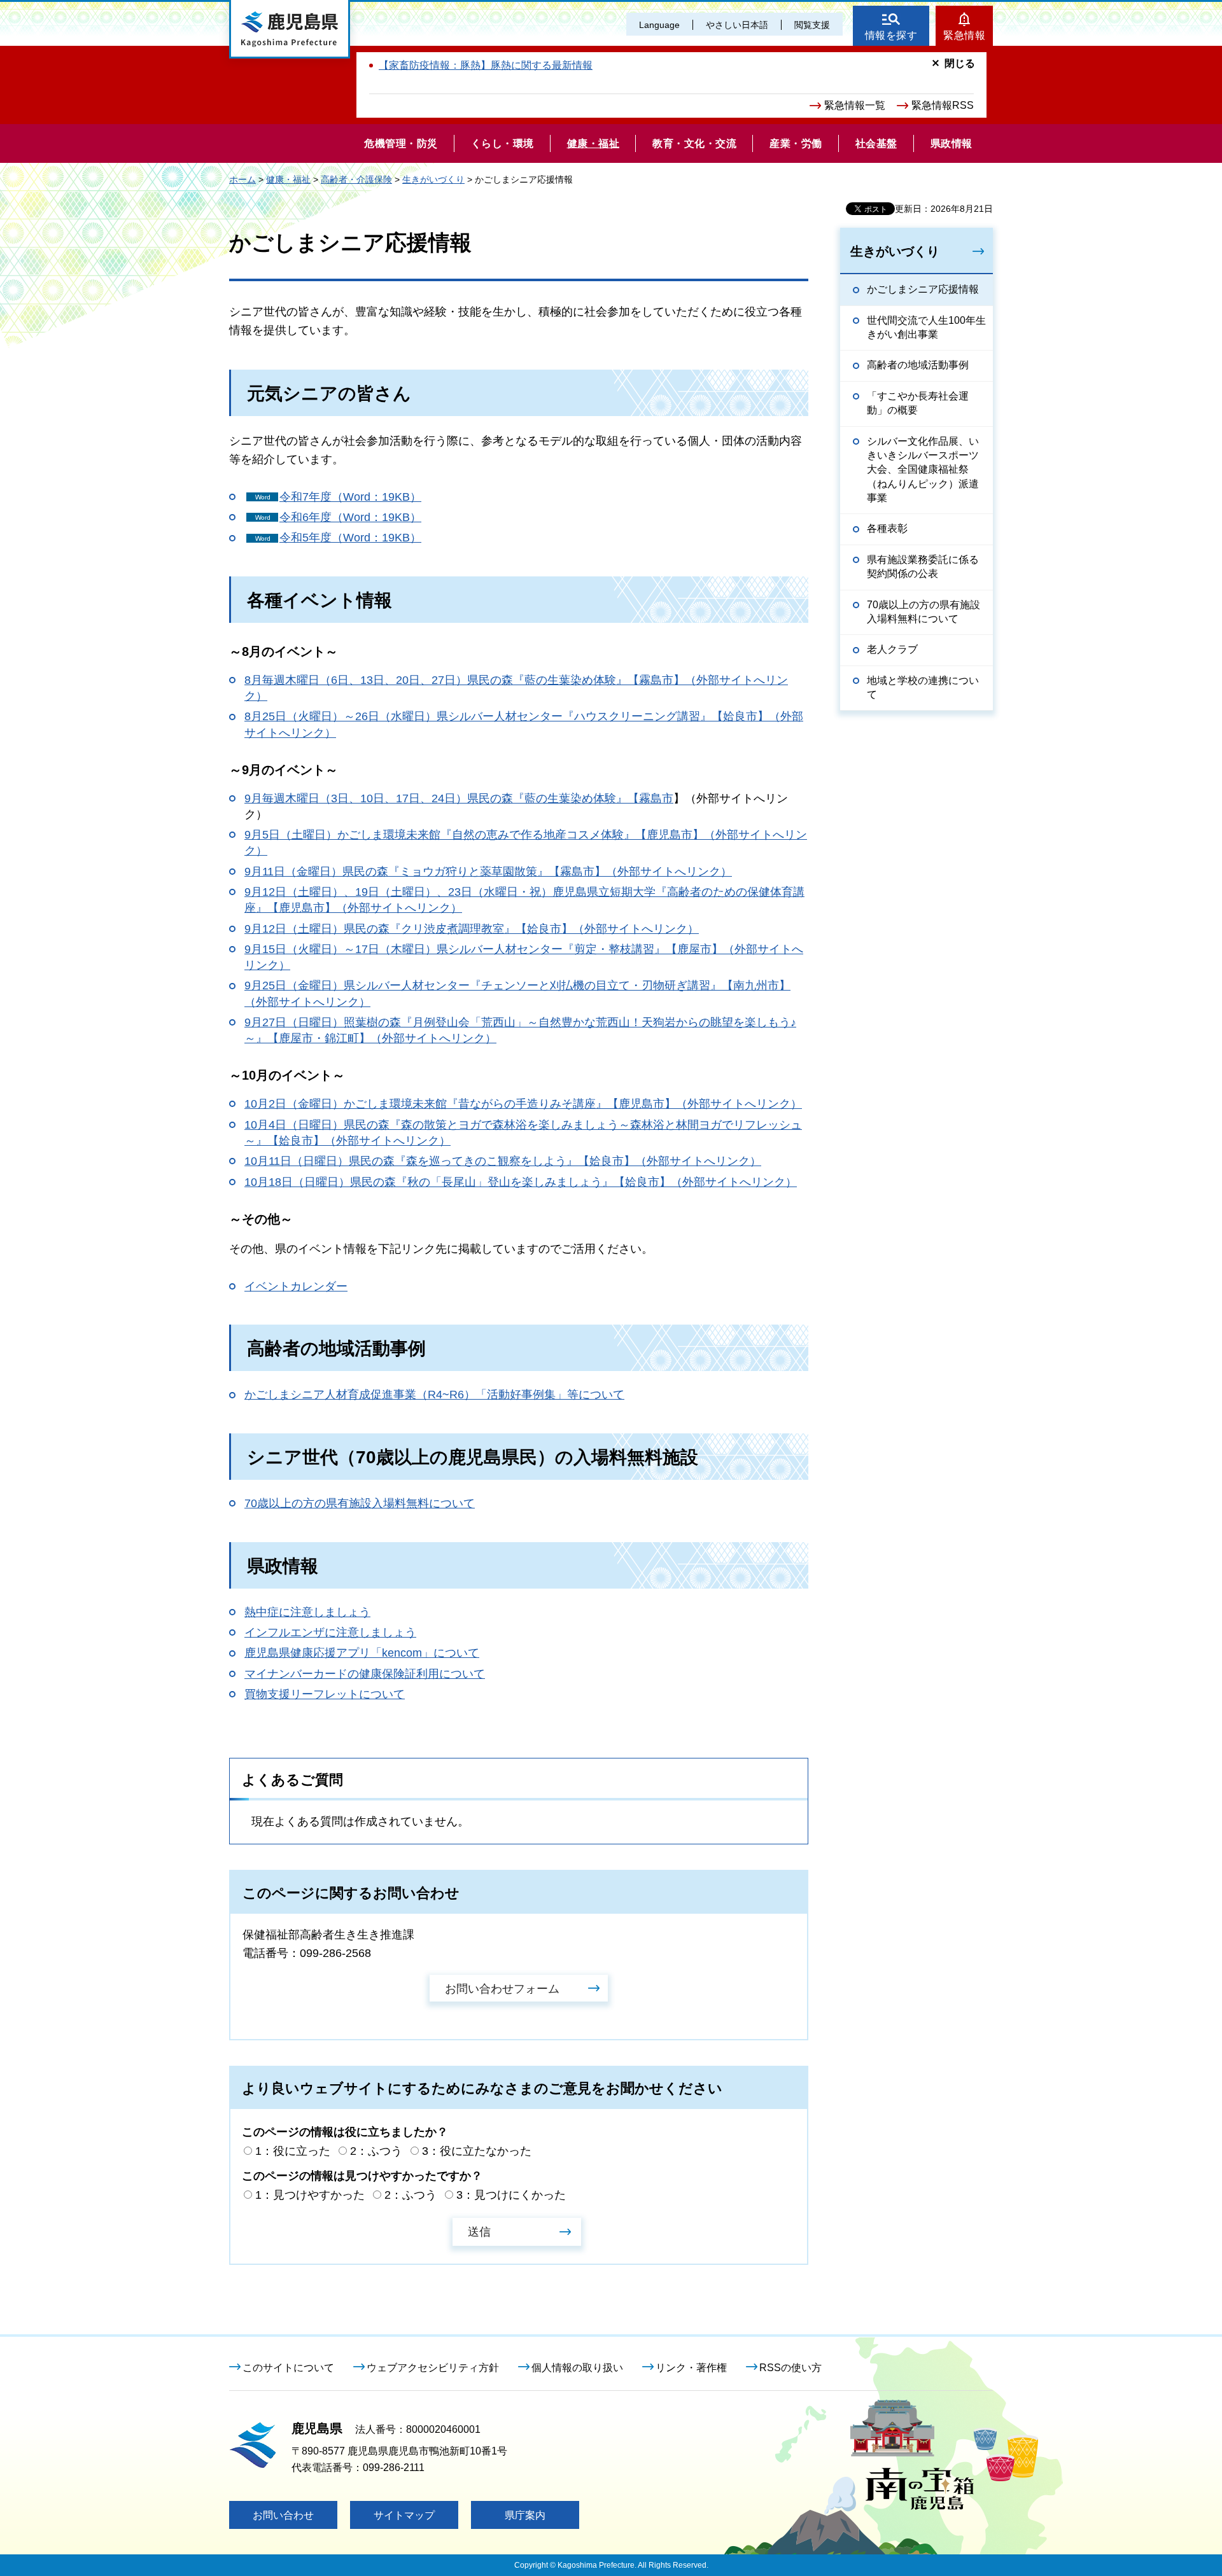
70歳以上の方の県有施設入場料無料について (360, 1503)
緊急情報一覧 (855, 105)
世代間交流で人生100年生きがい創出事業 (926, 327)
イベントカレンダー (296, 1286)
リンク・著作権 (691, 2368)
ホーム (242, 179)
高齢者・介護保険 (356, 179)
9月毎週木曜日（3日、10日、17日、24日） (356, 798)
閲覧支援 (812, 25)
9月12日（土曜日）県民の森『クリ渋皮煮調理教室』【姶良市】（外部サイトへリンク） (472, 929)
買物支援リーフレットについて (325, 1694)
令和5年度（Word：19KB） (350, 538)
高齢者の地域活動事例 (918, 365)
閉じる (960, 63)
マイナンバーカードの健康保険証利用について (365, 1674)
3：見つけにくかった (511, 2195)
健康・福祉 (288, 179)
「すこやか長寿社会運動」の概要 (918, 403)
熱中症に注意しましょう (307, 1612)
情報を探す (891, 35)
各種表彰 (887, 528)
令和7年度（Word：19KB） (350, 497)
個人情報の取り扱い (577, 2368)
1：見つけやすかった (310, 2195)
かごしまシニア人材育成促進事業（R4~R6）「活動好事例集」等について (434, 1395)
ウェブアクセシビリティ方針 (433, 2368)
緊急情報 (964, 35)
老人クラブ (892, 649)
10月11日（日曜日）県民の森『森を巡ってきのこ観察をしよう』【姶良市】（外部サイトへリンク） (503, 1161)
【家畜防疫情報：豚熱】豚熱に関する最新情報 (486, 65)
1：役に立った (293, 2151)
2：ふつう (376, 2151)
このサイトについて (288, 2368)
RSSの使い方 (790, 2368)
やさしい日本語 (737, 25)
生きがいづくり (433, 179)
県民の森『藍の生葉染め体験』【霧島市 (570, 798)
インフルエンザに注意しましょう (330, 1633)
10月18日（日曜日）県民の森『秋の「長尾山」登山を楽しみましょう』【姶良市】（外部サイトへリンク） (521, 1182)
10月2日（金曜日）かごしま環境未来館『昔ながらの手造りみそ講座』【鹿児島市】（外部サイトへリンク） (523, 1104)
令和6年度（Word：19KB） (350, 517)
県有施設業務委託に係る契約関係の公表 (923, 567)
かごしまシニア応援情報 (923, 289)
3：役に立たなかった (477, 2151)
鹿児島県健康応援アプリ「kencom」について (362, 1653)
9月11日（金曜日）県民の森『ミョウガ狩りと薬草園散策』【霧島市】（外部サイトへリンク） (488, 872)
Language (659, 25)
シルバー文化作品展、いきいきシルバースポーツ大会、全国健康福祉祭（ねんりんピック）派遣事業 (923, 470)
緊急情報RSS (943, 105)
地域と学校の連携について (923, 687)
